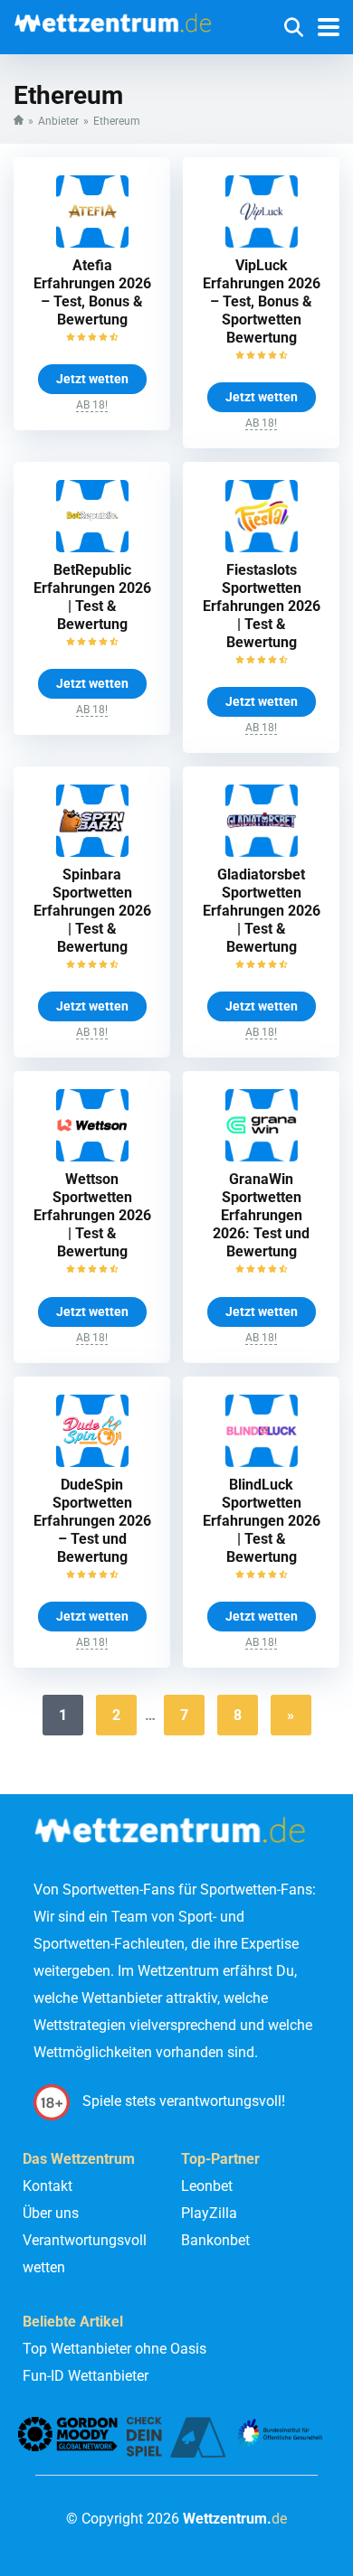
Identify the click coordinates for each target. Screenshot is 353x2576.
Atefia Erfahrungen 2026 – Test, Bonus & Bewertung (92, 292)
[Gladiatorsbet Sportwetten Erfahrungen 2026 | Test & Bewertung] (262, 852)
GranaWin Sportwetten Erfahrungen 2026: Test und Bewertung (261, 1215)
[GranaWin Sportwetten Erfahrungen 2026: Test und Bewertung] (262, 1156)
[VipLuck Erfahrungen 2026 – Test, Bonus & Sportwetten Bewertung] (262, 243)
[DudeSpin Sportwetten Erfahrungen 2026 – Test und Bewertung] (92, 1462)
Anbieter (58, 121)
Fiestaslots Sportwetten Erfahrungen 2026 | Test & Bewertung (262, 606)
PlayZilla (209, 2213)
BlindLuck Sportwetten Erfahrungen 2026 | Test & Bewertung (262, 1521)
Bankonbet (215, 2240)
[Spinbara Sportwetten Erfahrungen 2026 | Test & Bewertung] (92, 852)
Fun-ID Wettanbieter (86, 2376)
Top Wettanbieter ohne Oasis (114, 2349)
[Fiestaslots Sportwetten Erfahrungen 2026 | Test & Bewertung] (262, 547)
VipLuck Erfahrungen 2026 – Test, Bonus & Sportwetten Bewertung (262, 301)
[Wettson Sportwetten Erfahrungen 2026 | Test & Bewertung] (92, 1156)
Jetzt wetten (92, 379)
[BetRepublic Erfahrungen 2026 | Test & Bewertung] (92, 547)
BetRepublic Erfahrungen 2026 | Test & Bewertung (92, 597)
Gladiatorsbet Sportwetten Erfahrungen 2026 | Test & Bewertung (262, 911)
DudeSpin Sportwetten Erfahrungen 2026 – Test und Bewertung (92, 1521)
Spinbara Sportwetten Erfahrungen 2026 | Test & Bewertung (92, 911)
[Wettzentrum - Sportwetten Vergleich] (118, 19)
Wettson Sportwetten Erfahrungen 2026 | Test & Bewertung (92, 1215)
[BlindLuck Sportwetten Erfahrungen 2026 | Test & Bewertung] (262, 1462)
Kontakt (48, 2186)
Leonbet (207, 2186)
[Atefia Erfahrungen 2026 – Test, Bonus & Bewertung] (92, 243)
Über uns (51, 2213)
